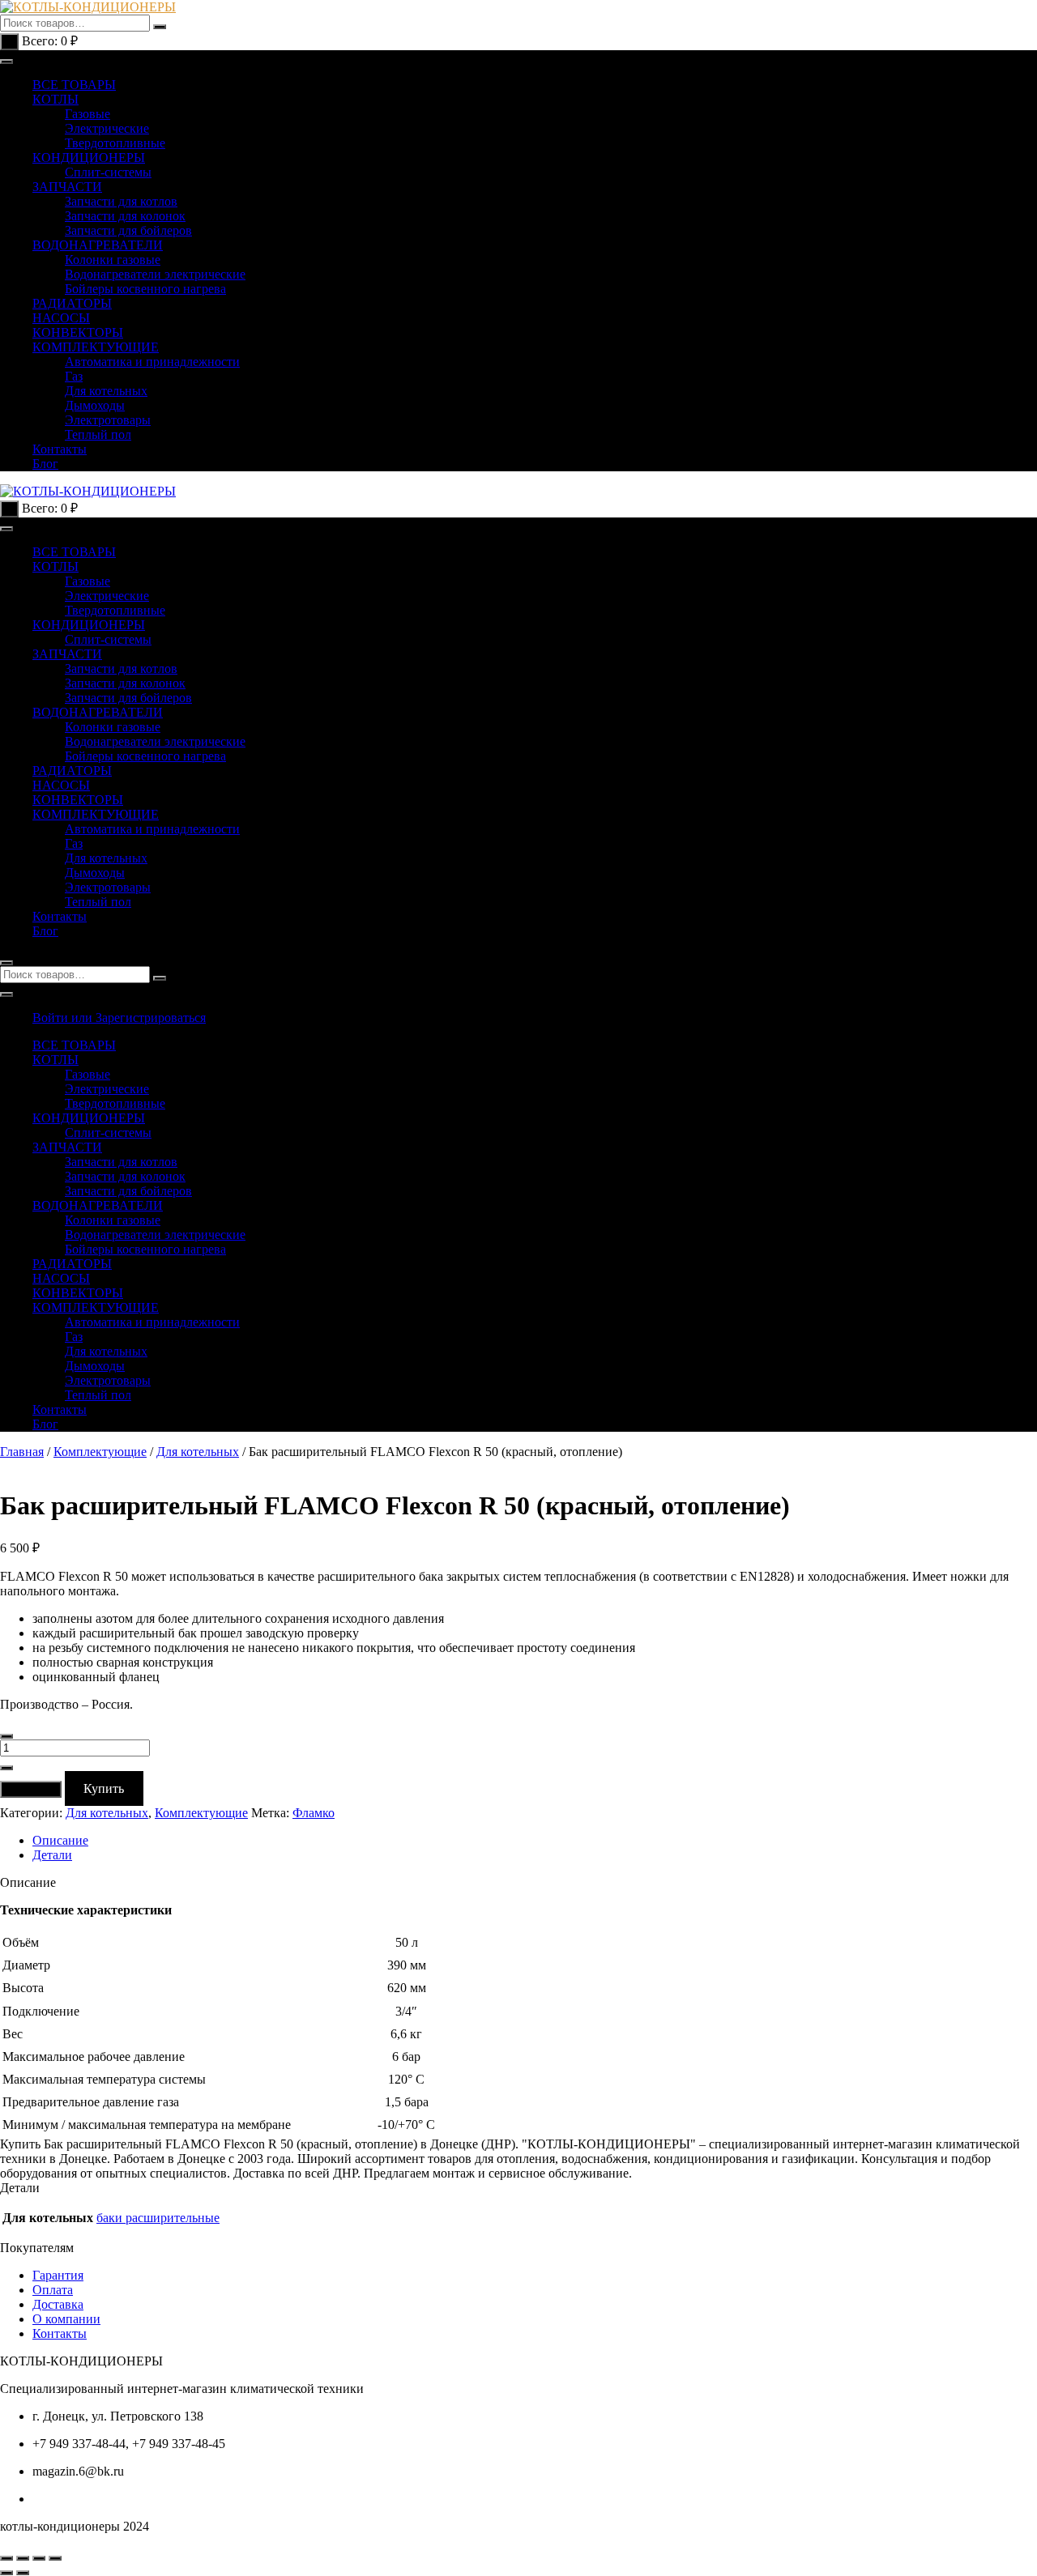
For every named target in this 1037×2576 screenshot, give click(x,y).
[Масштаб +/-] (6, 2558)
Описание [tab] (60, 1840)
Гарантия (58, 2275)
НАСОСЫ (61, 318)
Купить (104, 1788)
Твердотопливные (115, 143)
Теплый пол (98, 434)
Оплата (53, 2290)
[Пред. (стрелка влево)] (6, 2573)
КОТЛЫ (55, 99)
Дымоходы (95, 405)
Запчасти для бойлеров (128, 230)
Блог (45, 464)
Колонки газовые (113, 260)
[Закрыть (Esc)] (55, 2558)
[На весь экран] (23, 2558)
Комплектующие (100, 1452)
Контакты (60, 449)
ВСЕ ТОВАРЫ (74, 85)
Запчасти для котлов (121, 201)
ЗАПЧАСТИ (67, 187)
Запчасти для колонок (125, 216)
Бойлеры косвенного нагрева (145, 289)
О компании (66, 2319)
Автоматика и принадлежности (152, 362)
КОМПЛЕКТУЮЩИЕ (96, 347)
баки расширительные (158, 2218)
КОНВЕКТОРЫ (78, 332)
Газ (74, 376)
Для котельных (106, 391)
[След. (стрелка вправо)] (23, 2573)
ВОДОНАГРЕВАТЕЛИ (98, 245)
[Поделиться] (39, 2558)
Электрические (107, 128)
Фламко (314, 1813)
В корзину (31, 1789)
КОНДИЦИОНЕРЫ (89, 158)
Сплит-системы (108, 172)
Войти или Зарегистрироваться (119, 1018)
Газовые (87, 114)
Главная (22, 1452)
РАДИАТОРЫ (72, 303)
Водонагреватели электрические (155, 274)
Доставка (58, 2304)
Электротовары (108, 420)
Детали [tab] (52, 1855)
